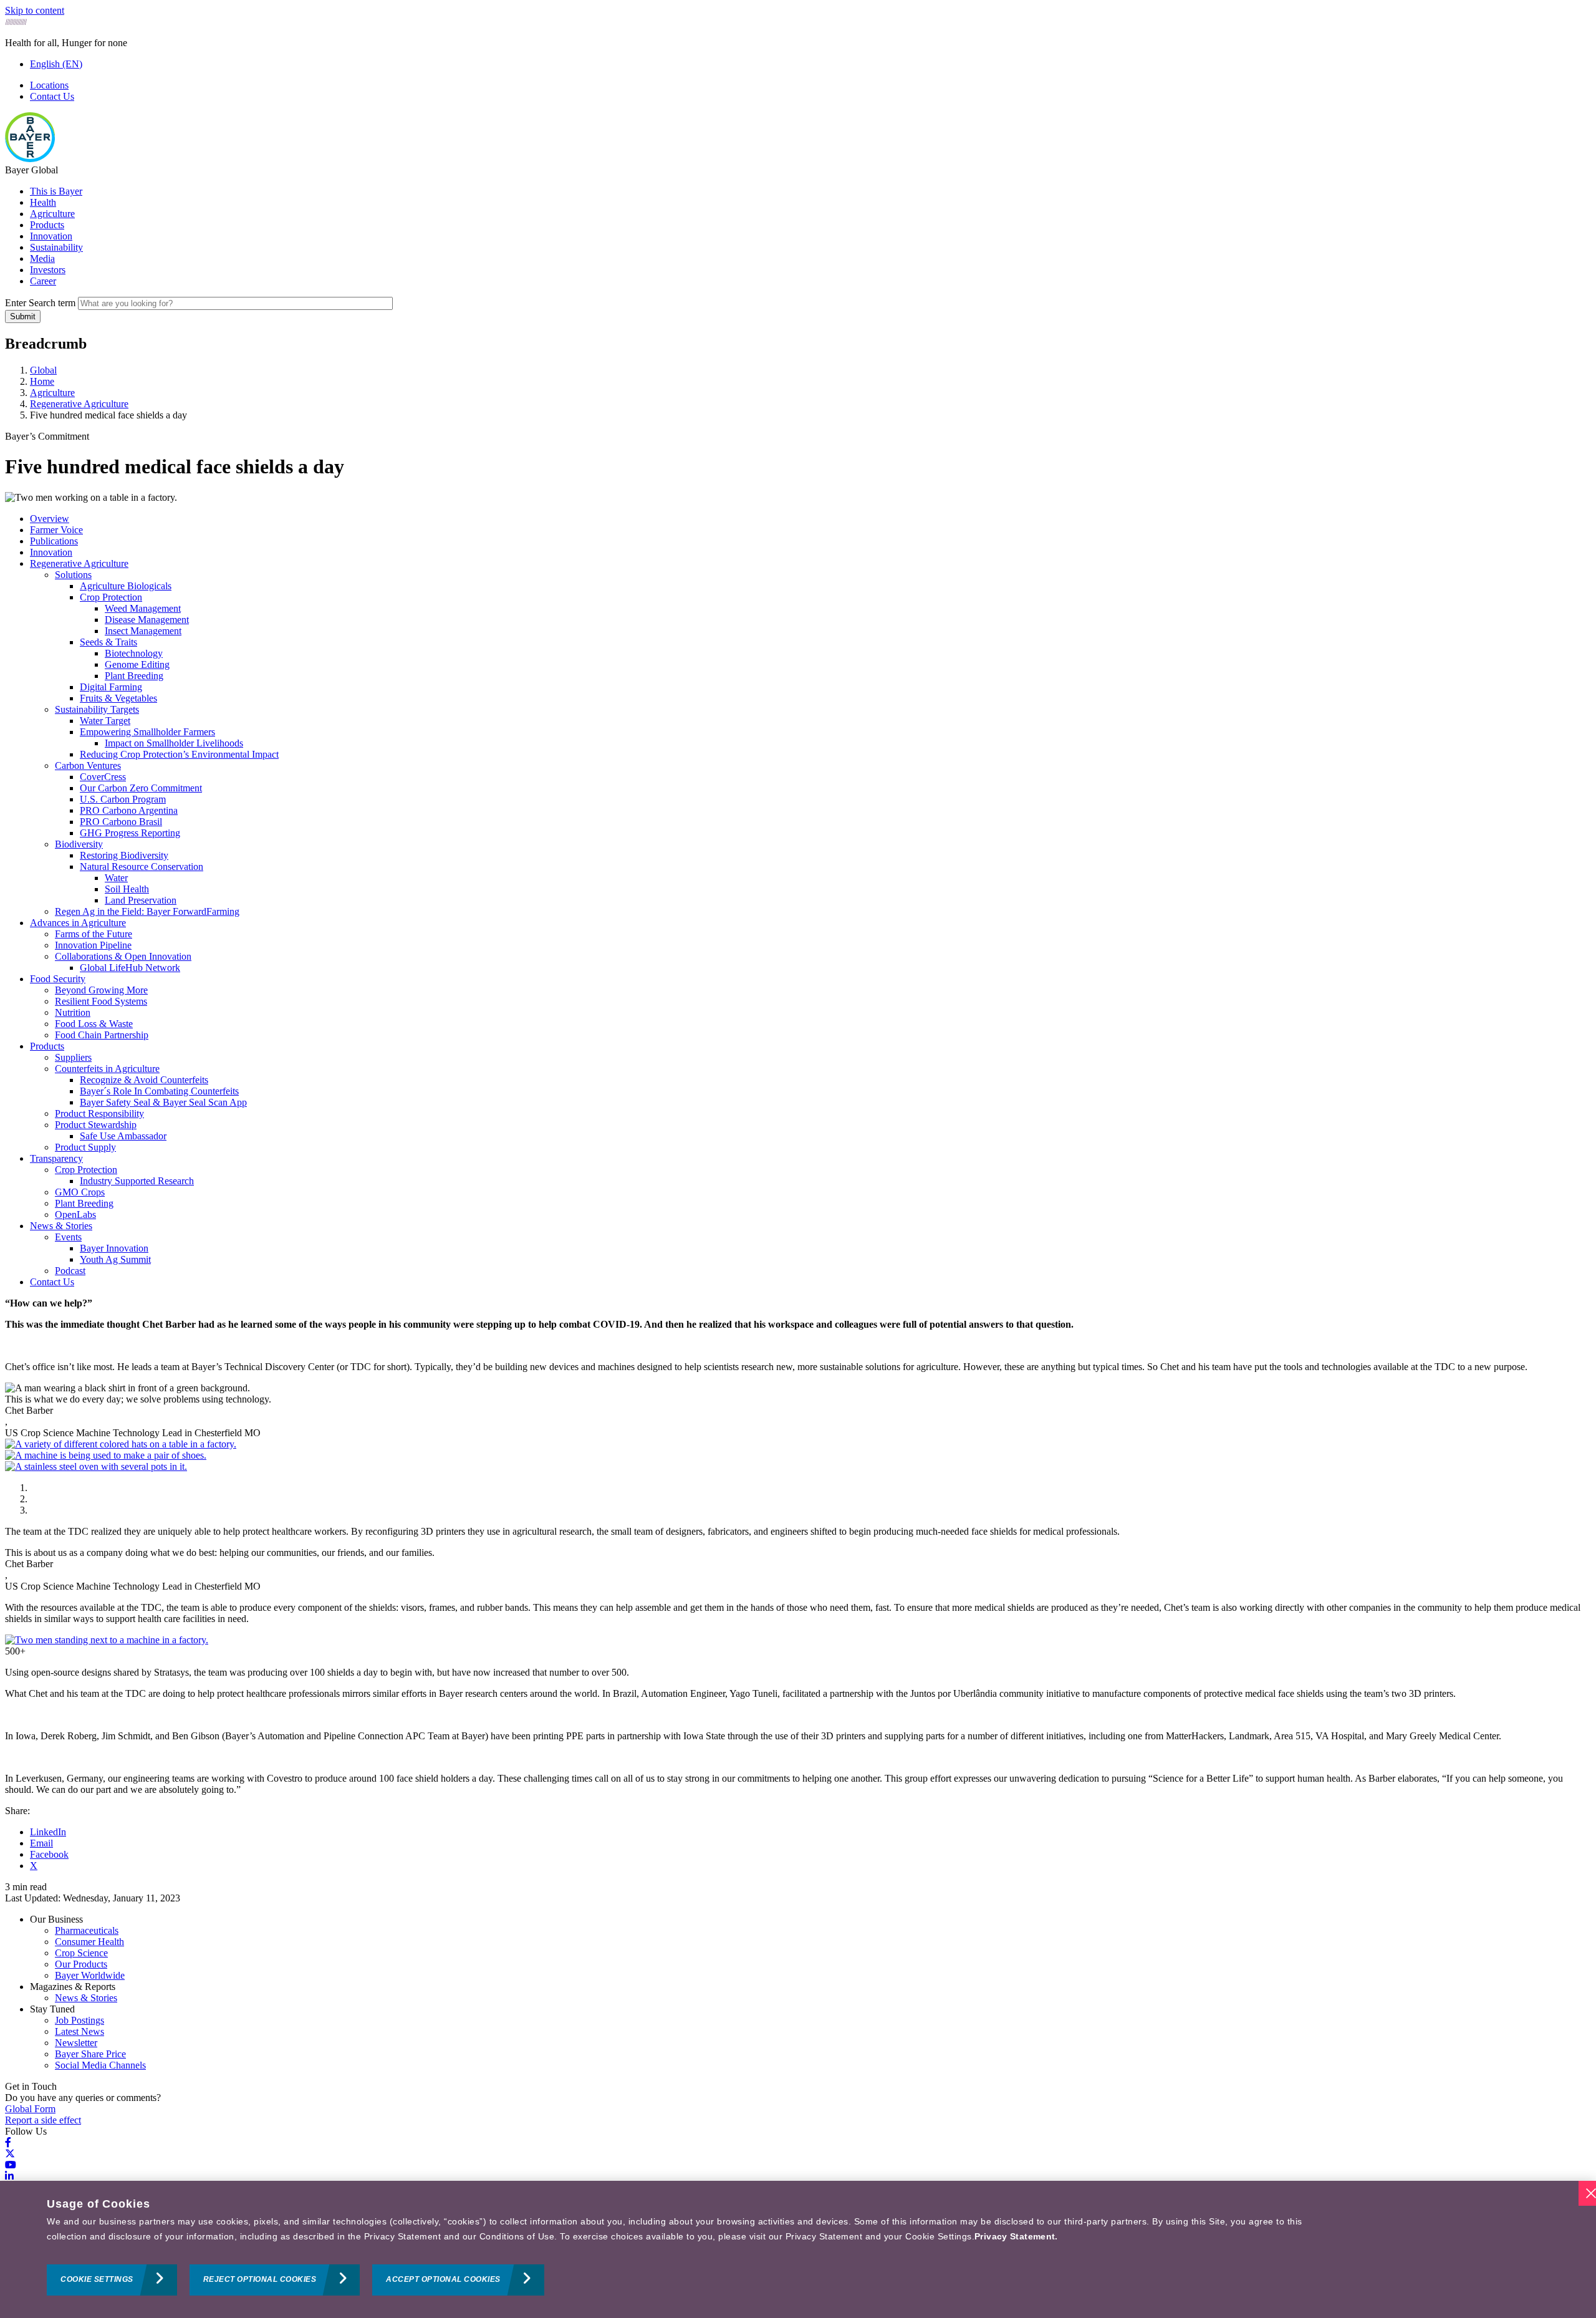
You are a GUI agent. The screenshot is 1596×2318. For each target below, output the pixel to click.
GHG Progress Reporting (130, 833)
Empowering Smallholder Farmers (147, 732)
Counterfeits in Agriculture (107, 1069)
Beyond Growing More (101, 990)
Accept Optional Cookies (443, 2280)
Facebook (49, 1854)
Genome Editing (137, 664)
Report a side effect (43, 2120)
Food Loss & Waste (94, 1024)
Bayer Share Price (90, 2054)
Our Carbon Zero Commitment (141, 788)
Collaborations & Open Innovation (123, 956)
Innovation (51, 236)
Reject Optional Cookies (260, 2280)
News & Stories (61, 1226)
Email (41, 1843)
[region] (798, 2249)
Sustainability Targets (97, 709)
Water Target (105, 721)
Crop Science (81, 1953)
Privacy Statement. (1016, 2236)
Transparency (56, 1158)
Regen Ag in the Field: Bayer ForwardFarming (147, 911)
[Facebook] (8, 2142)
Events (68, 1237)
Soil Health (127, 889)
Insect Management (143, 631)
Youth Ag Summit (115, 1259)
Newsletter (76, 2043)
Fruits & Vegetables (118, 698)
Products (47, 225)
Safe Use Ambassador (123, 1136)
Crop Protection (111, 597)
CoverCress (103, 777)
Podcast (70, 1271)
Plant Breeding (134, 676)
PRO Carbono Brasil (121, 822)
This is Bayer (56, 191)
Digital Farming (111, 687)
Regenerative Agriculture (79, 563)
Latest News (79, 2031)
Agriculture (52, 214)
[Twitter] (10, 2154)
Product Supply (85, 1147)
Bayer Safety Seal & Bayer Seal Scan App (163, 1102)
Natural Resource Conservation (142, 867)
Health (43, 202)
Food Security (58, 979)
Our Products (81, 1964)
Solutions (73, 575)
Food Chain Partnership (102, 1035)
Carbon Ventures (88, 765)
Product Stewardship (96, 1125)
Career (43, 281)
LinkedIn (48, 1832)
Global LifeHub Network (130, 968)
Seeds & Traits (108, 642)
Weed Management (143, 608)
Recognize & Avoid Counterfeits (144, 1080)
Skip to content (35, 10)
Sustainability (56, 247)
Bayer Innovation (114, 1248)
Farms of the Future (94, 934)
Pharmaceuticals (87, 1930)
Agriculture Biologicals (126, 586)
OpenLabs (75, 1215)
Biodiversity (79, 844)
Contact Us (52, 96)
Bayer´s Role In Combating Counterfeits (159, 1091)
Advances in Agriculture (78, 923)
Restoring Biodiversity (124, 855)
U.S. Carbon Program (123, 799)
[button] (121, 1444)
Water (116, 878)
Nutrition (73, 1012)
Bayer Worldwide (90, 1975)
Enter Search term (40, 303)
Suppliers (73, 1057)
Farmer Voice (56, 530)
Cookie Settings (97, 2280)
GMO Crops (80, 1192)
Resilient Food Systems (101, 1001)
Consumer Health (89, 1942)
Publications (54, 541)
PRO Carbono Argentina (129, 810)
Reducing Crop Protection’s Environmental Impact (179, 754)
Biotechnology (134, 653)
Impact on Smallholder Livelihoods (174, 743)
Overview (50, 519)
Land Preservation (141, 900)
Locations (49, 85)
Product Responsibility (99, 1113)
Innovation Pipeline (93, 945)
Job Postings (79, 2020)
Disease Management (147, 620)
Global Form (30, 2109)
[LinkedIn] (9, 2176)
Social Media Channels (100, 2065)
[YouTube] (11, 2165)
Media (42, 258)
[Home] (30, 159)
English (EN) (56, 64)
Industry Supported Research (137, 1181)
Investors (48, 270)
